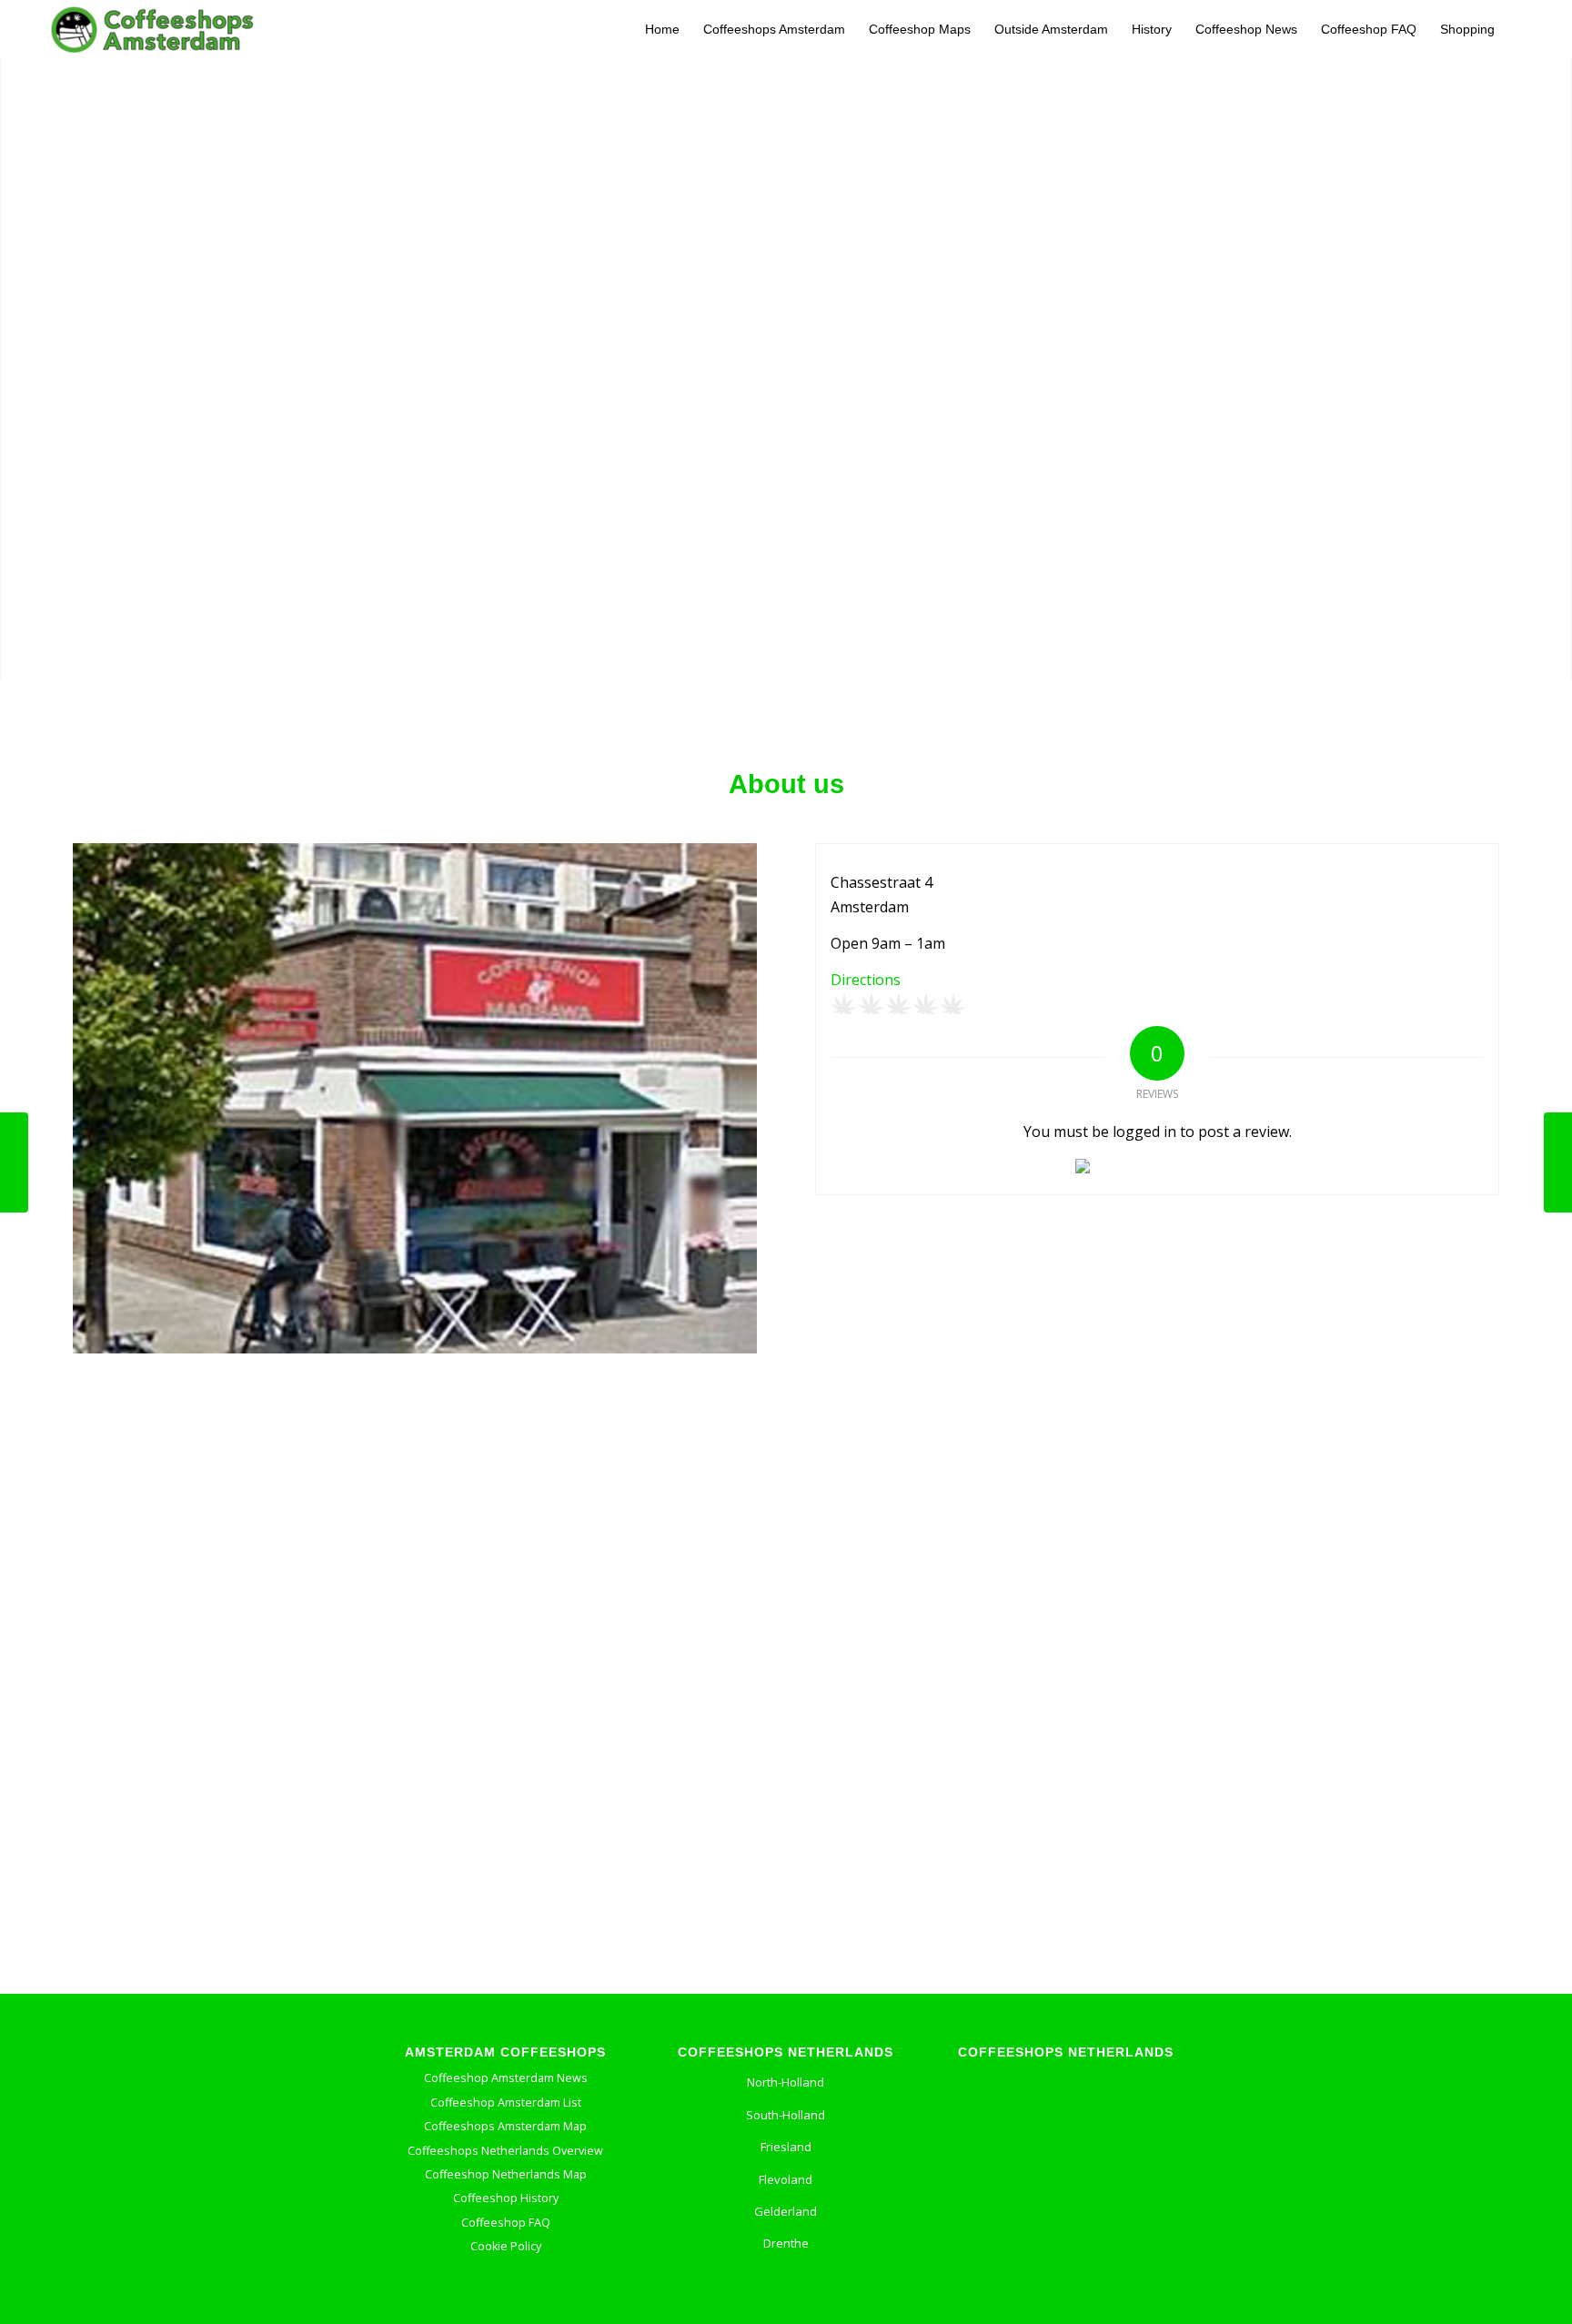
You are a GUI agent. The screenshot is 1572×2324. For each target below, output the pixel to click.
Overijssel (1066, 2179)
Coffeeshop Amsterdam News (506, 2078)
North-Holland (786, 2082)
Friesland (786, 2147)
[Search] (1523, 30)
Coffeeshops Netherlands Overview (505, 2151)
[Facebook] (737, 2301)
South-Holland (786, 2115)
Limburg (1066, 2115)
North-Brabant (1066, 2147)
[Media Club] (1558, 1162)
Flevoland (786, 2179)
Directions (866, 980)
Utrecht (1066, 2211)
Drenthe (786, 2243)
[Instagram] (821, 2301)
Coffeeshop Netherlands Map (506, 2174)
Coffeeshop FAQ (506, 2223)
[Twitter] (778, 2301)
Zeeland (1066, 2243)
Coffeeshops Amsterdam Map (505, 2126)
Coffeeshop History (506, 2198)
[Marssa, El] (14, 1162)
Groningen (1066, 2082)
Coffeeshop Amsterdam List (506, 2103)
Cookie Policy (506, 2246)
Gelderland (786, 2211)
